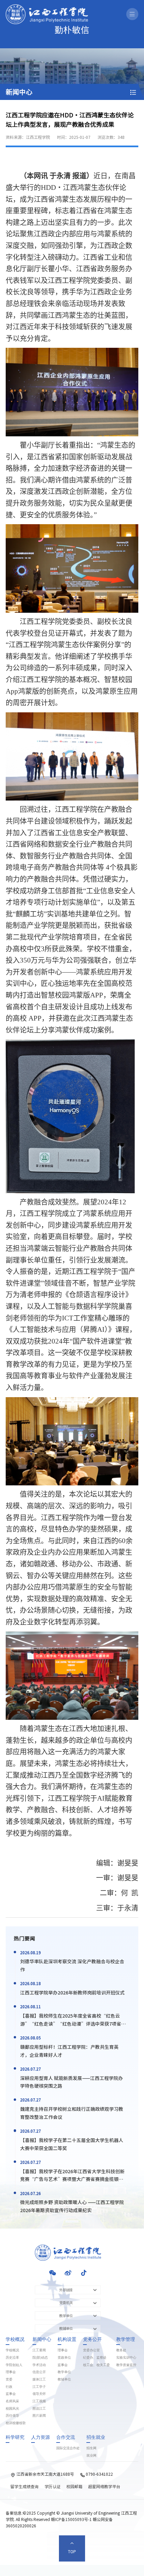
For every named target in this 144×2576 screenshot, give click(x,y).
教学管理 (126, 2340)
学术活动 (39, 2365)
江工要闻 (39, 2350)
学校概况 (15, 2340)
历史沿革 (12, 2358)
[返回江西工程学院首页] (47, 7)
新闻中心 (42, 2340)
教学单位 (64, 2372)
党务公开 (92, 2340)
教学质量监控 (126, 2365)
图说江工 (39, 2409)
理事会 (11, 2372)
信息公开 (39, 2372)
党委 (9, 2379)
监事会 (11, 2394)
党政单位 (64, 2358)
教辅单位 (64, 2379)
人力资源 (41, 2437)
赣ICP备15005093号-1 (71, 2519)
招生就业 (96, 2437)
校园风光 (12, 2409)
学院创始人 (14, 2365)
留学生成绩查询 (24, 2486)
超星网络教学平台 (104, 2486)
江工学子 (39, 2387)
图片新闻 (39, 2416)
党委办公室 (91, 2350)
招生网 (91, 2448)
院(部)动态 (40, 2358)
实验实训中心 (126, 2358)
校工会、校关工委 (96, 2365)
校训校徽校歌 (16, 2423)
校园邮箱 (74, 2486)
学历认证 (53, 2486)
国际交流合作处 (68, 2448)
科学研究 (15, 2437)
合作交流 (66, 2437)
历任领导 (12, 2416)
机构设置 (67, 2340)
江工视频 (39, 2401)
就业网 (91, 2456)
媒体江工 (39, 2379)
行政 (9, 2387)
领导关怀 (39, 2394)
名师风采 (12, 2401)
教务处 (121, 2350)
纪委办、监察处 (95, 2358)
